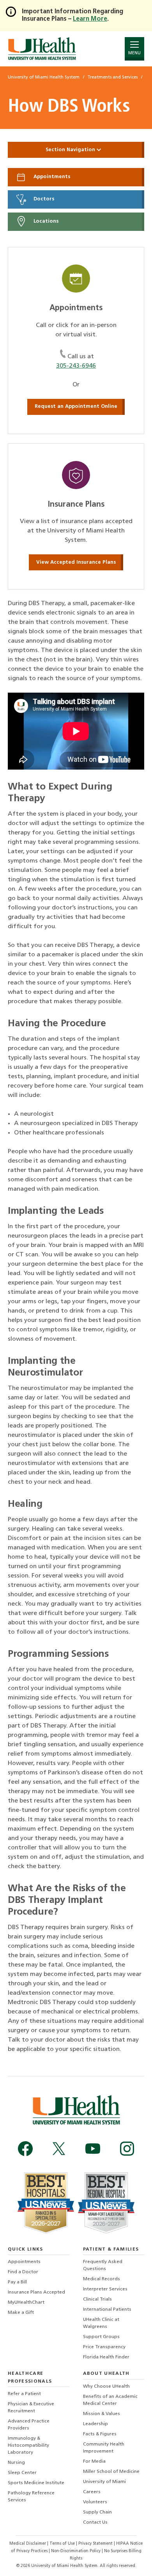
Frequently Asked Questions (103, 2265)
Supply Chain (97, 2512)
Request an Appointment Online (76, 406)
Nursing (16, 2463)
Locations (45, 221)
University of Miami (104, 2482)
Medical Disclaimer (28, 2544)
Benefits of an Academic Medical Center (110, 2400)
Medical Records (102, 2279)
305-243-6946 (76, 366)
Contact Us (95, 2522)
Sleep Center (22, 2473)
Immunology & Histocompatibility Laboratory (28, 2446)
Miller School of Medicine (111, 2472)
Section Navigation (71, 150)
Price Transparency (104, 2347)
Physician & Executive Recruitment (31, 2408)
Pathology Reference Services (31, 2497)
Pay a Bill (17, 2282)
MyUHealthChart (26, 2303)
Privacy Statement (96, 2544)
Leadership (95, 2424)
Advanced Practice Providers (29, 2425)
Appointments (51, 177)
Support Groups (101, 2337)
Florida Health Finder (106, 2357)
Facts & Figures (100, 2434)
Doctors (43, 199)
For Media (94, 2462)
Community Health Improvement (104, 2448)
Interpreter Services (105, 2289)
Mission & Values (102, 2414)
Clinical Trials (97, 2299)
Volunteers (95, 2502)
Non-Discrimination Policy (76, 2551)
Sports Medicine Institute (36, 2483)
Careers (92, 2492)
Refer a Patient (24, 2394)
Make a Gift (21, 2313)
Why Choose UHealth (106, 2387)
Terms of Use (63, 2544)
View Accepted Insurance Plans (76, 562)
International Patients (107, 2310)
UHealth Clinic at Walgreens (101, 2323)
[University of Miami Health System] (42, 49)
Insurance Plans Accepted (36, 2292)
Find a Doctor (23, 2272)
